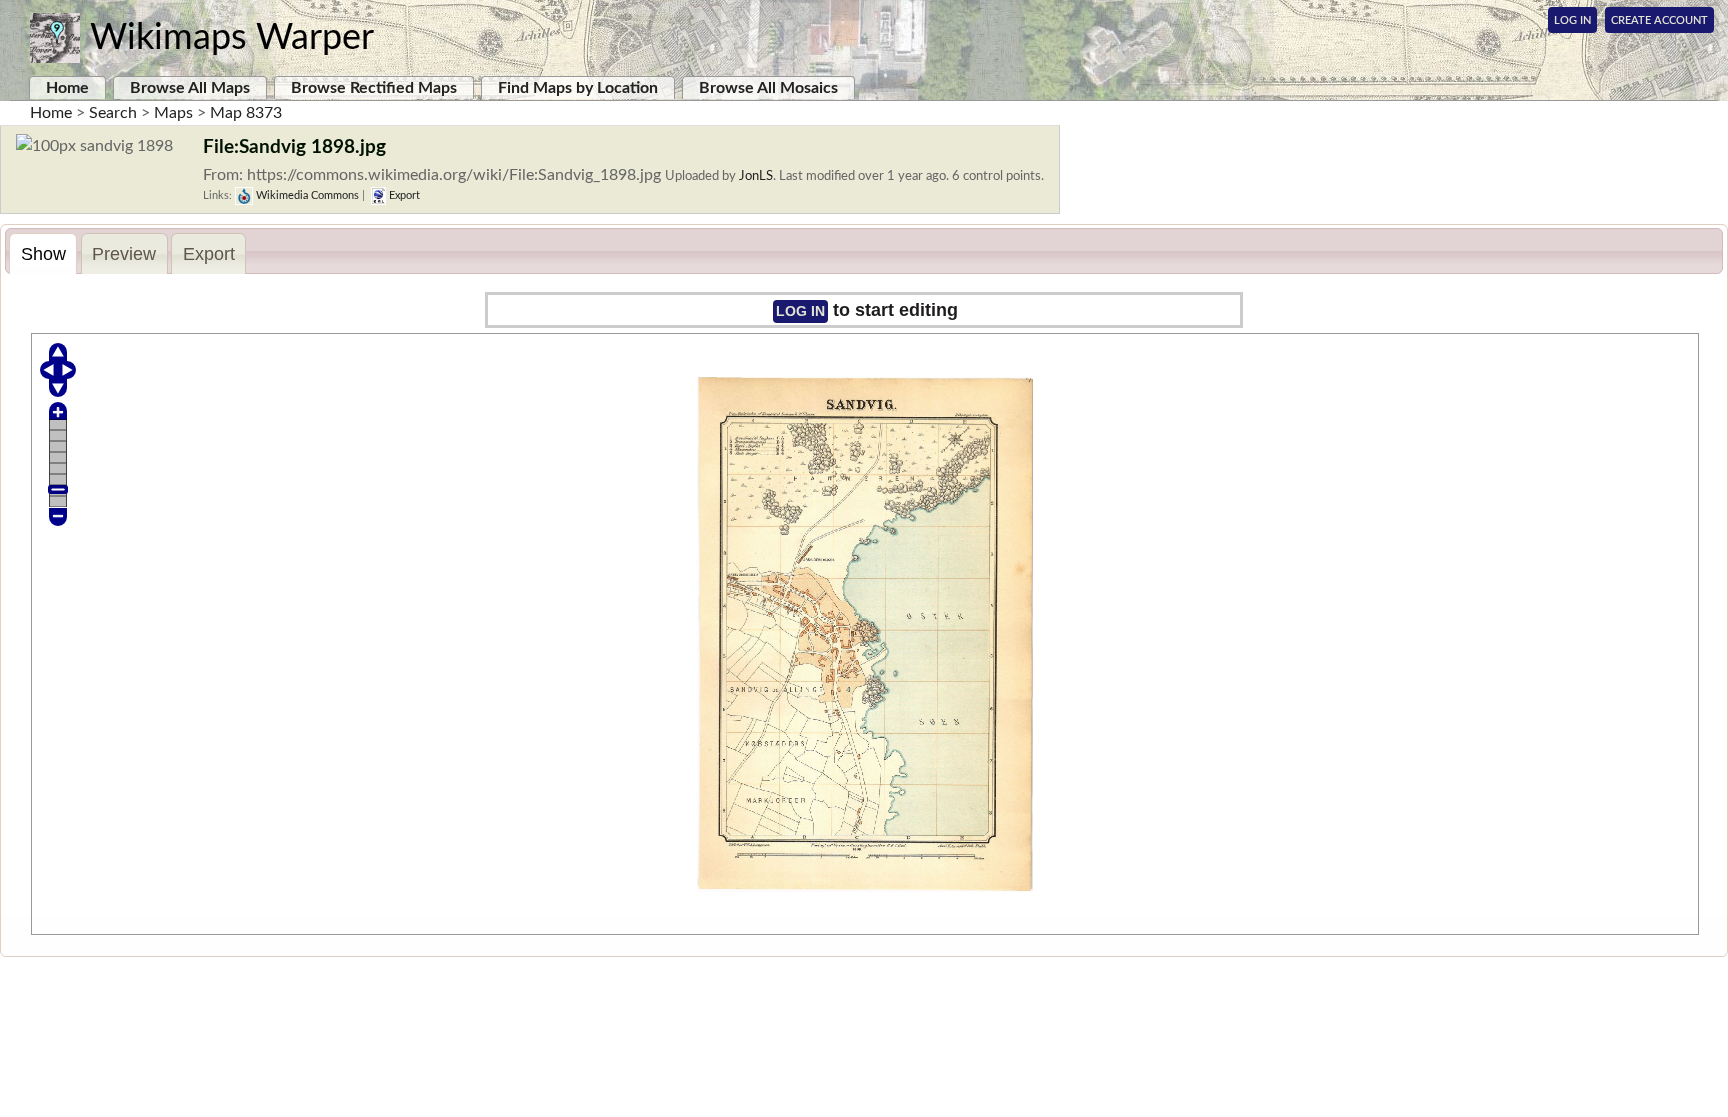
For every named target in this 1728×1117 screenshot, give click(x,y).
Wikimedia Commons (306, 195)
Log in (800, 311)
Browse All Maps (190, 88)
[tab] (43, 253)
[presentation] (43, 254)
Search (113, 113)
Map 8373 (246, 113)
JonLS (756, 176)
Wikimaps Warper (232, 38)
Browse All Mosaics (768, 88)
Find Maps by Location (578, 88)
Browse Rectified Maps (374, 88)
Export (403, 195)
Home (67, 88)
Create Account (1659, 20)
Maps (173, 113)
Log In (1572, 20)
